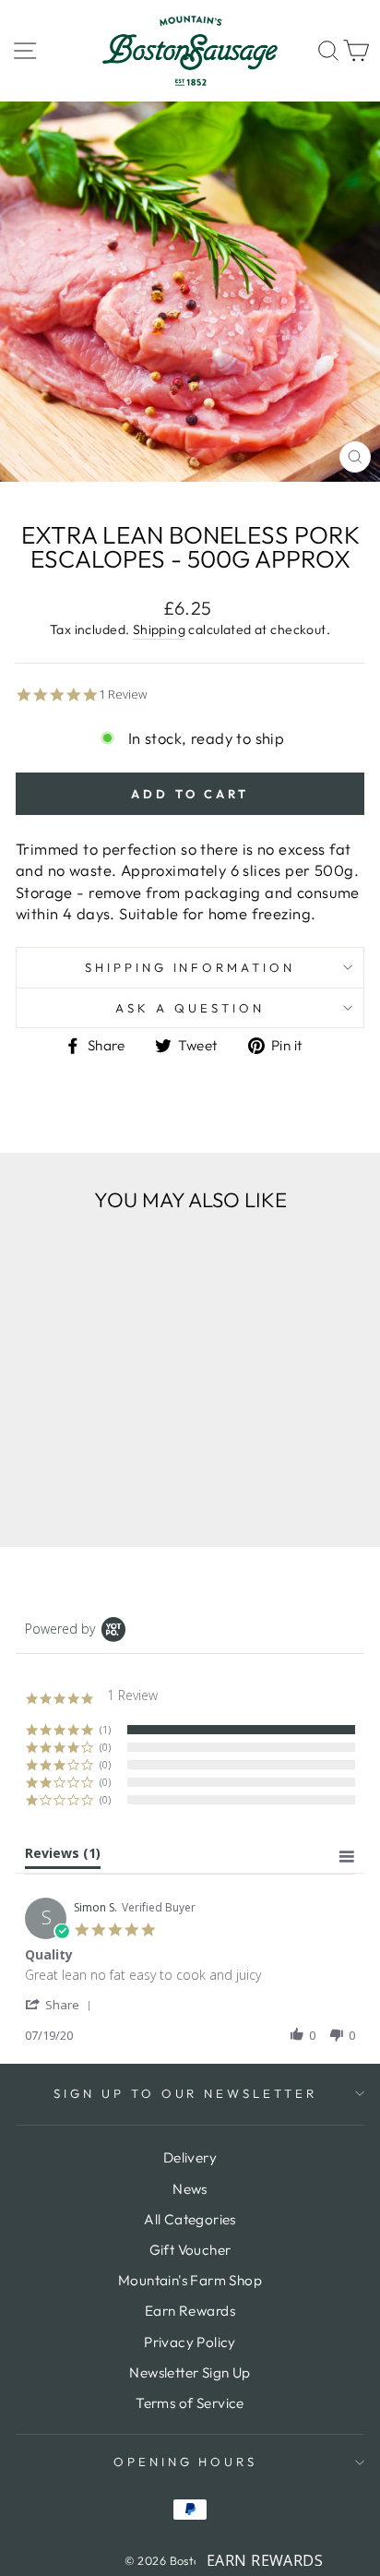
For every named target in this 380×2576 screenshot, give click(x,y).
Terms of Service (190, 2403)
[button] (61, 2004)
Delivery (190, 2157)
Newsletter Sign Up (190, 2372)
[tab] (63, 1857)
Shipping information (190, 967)
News (190, 2189)
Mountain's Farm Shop (190, 2280)
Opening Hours (186, 2462)
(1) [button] (105, 1729)
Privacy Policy (190, 2342)
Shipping (159, 629)
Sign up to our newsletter (185, 2093)
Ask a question (190, 1008)
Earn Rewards (190, 2311)
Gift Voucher (190, 2250)
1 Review (123, 695)
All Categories (190, 2219)
